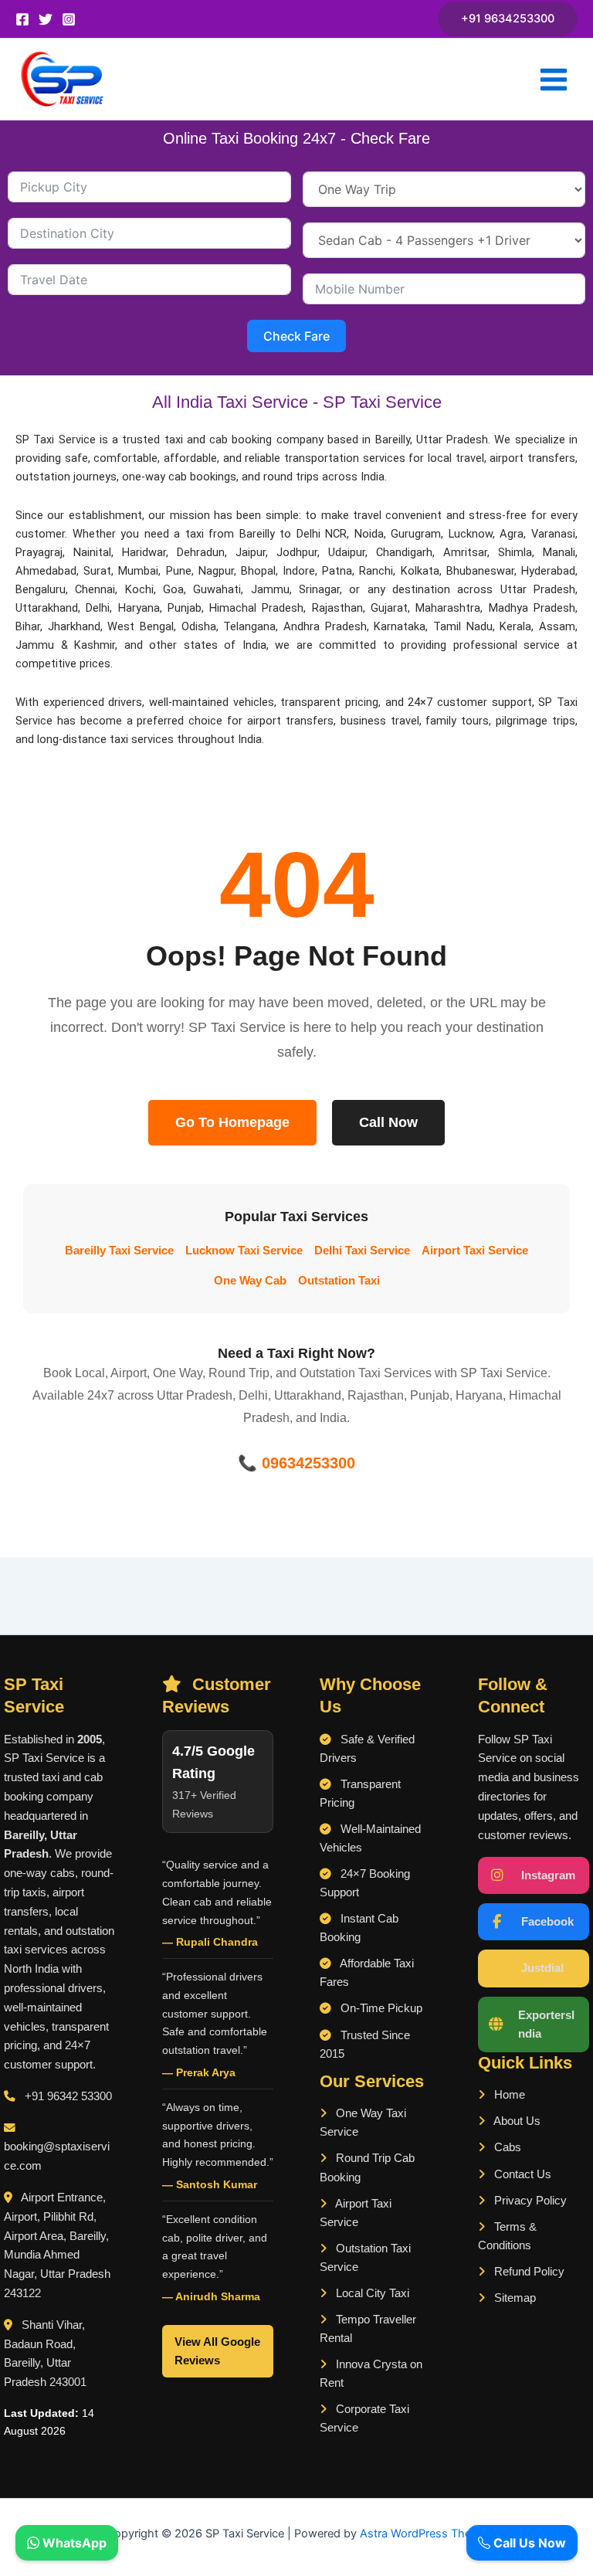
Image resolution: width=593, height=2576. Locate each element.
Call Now (388, 1122)
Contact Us (521, 2174)
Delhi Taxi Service (362, 1251)
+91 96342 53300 (68, 2096)
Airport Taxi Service (475, 1251)
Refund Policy (528, 2272)
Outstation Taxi (339, 1281)
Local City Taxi (371, 2293)
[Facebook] (22, 19)
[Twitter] (46, 19)
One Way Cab (250, 1281)
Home (508, 2095)
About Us (516, 2121)
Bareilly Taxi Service (119, 1251)
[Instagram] (69, 19)
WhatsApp (73, 2543)
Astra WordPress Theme (424, 2534)
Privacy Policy (529, 2201)
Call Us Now (528, 2543)
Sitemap (513, 2298)
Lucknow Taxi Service (244, 1251)
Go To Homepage (232, 1122)
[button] (508, 19)
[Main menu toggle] (554, 80)
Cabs (506, 2147)
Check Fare (296, 336)
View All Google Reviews (217, 2351)
